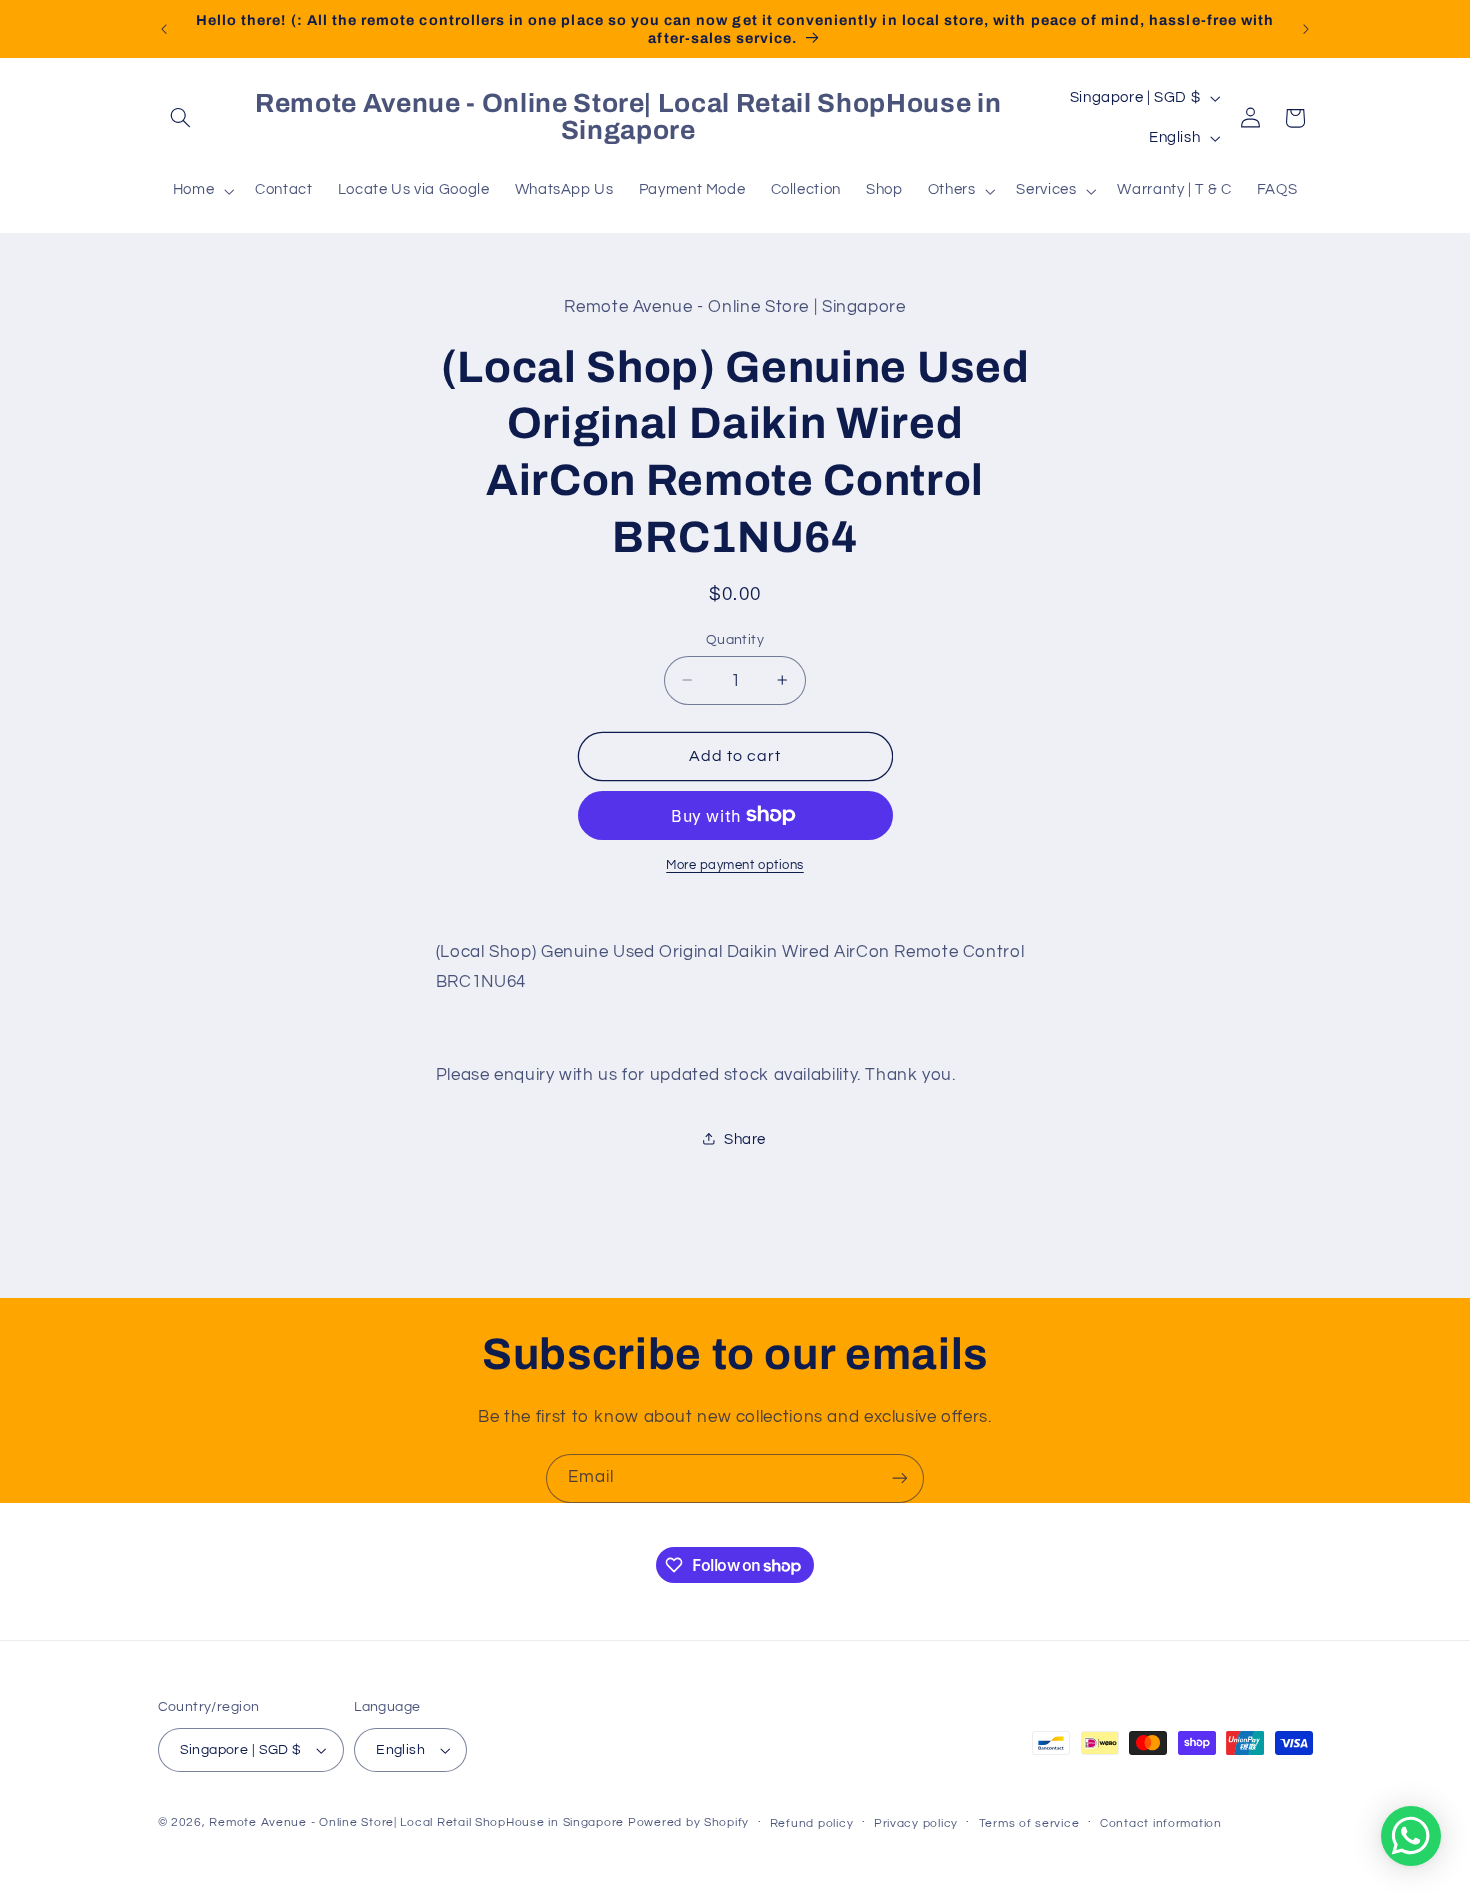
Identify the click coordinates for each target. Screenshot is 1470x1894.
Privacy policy (916, 1823)
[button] (181, 118)
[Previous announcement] (164, 29)
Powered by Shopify (688, 1822)
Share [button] (745, 1138)
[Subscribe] (900, 1478)
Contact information (1161, 1823)
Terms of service (1029, 1823)
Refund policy (812, 1823)
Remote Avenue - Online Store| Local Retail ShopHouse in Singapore (416, 1822)
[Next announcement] (1306, 29)
